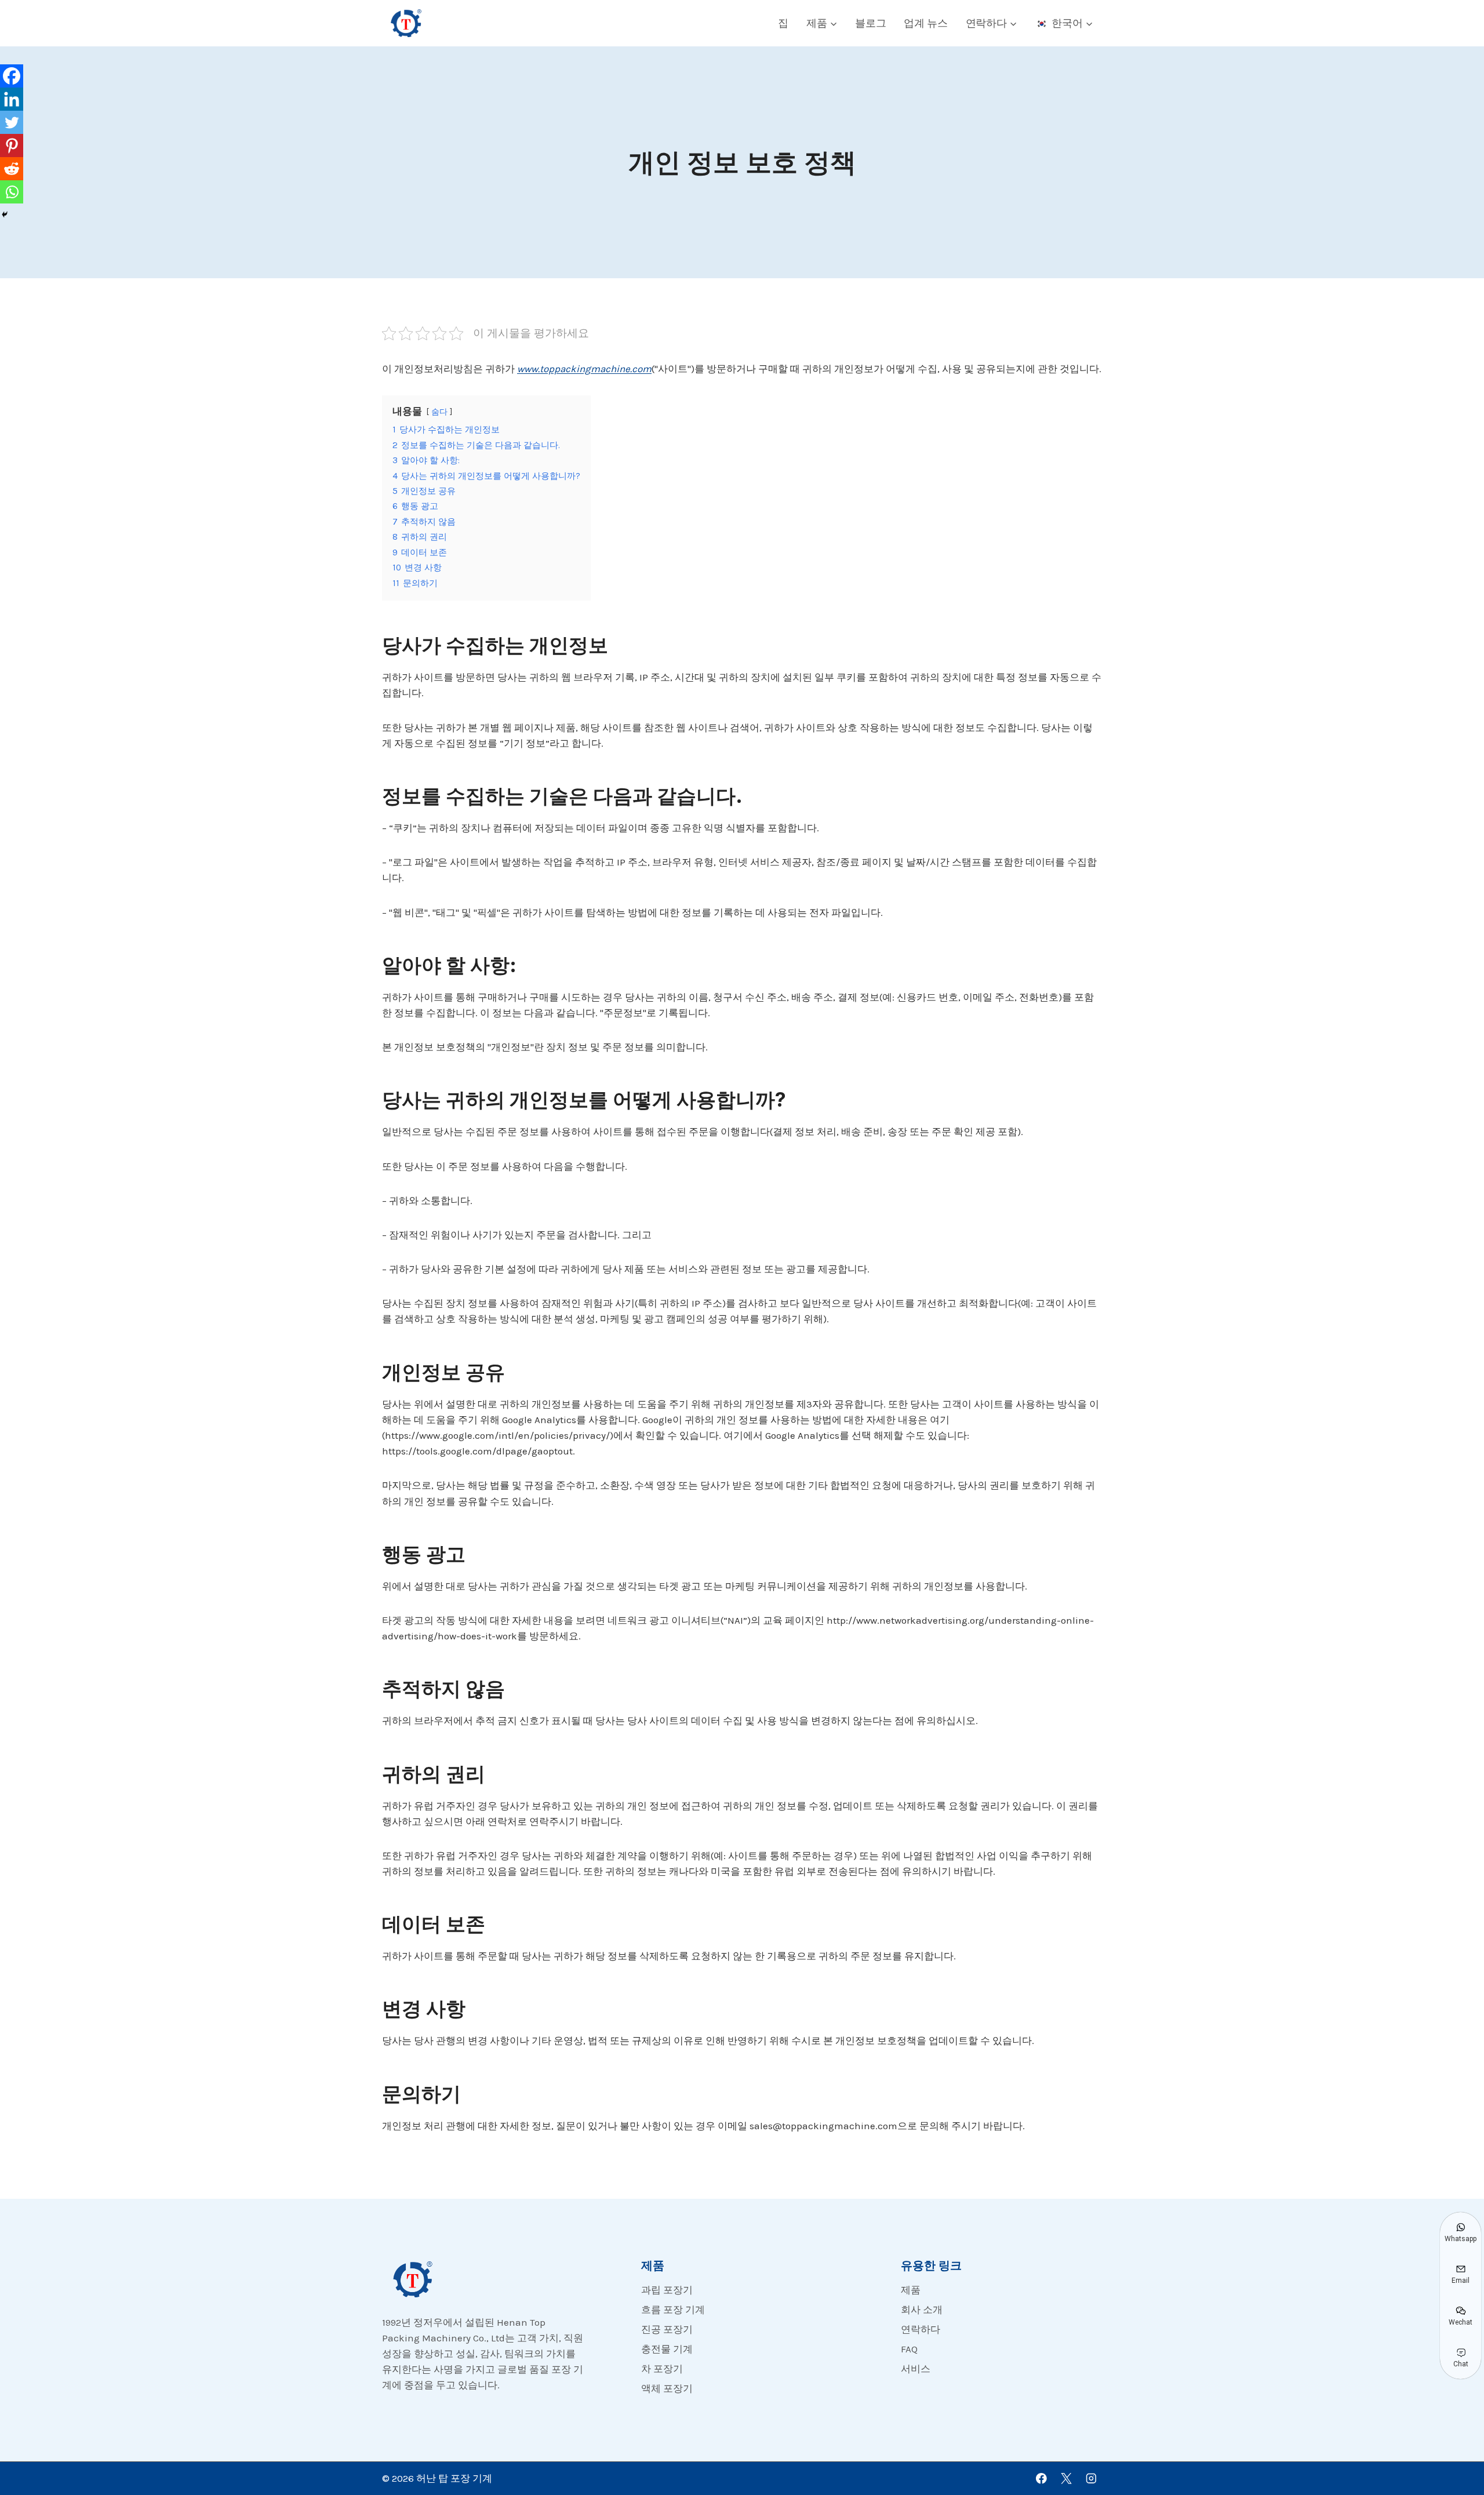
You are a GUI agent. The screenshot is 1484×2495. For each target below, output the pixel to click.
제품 (911, 2290)
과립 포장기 (667, 2290)
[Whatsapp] (12, 192)
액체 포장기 (667, 2388)
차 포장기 (662, 2369)
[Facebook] (12, 76)
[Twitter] (12, 122)
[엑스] (1066, 2478)
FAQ (909, 2349)
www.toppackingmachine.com (584, 369)
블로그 (870, 23)
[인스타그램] (1091, 2478)
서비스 (916, 2369)
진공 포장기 (667, 2329)
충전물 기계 (667, 2349)
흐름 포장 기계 (673, 2309)
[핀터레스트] (12, 146)
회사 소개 (922, 2309)
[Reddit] (12, 169)
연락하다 (921, 2329)
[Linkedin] (12, 99)
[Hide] (5, 214)
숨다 (439, 412)
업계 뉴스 (926, 23)
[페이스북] (1041, 2478)
